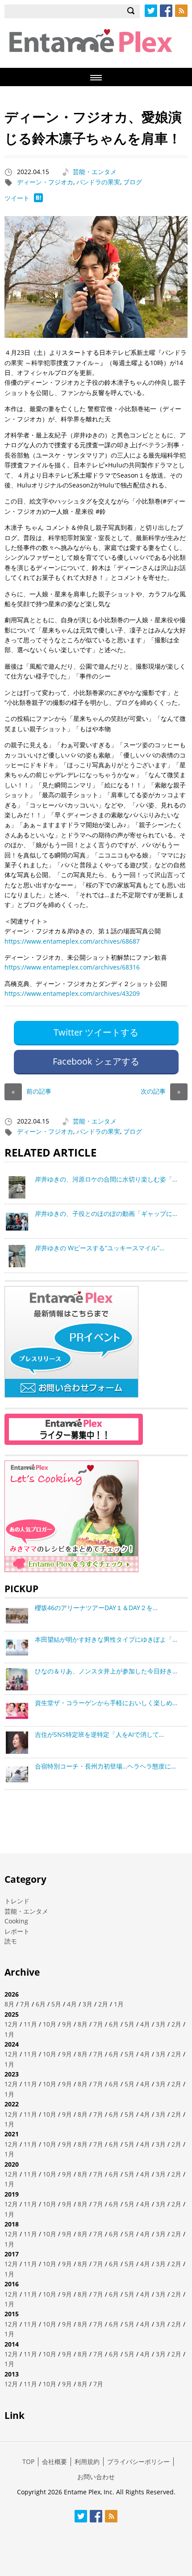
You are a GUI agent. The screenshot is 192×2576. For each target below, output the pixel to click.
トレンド (17, 1901)
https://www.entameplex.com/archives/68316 (72, 967)
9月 (67, 2024)
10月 (50, 2024)
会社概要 (54, 2462)
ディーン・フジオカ (45, 182)
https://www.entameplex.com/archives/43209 (72, 993)
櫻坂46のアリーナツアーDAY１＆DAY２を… (96, 1608)
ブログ (133, 182)
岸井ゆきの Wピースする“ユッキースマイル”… (100, 1248)
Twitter (151, 11)
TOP (28, 2462)
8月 (9, 2004)
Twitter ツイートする (96, 1032)
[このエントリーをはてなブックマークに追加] (38, 200)
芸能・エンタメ (95, 172)
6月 (41, 2004)
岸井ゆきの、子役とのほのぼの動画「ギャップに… (106, 1213)
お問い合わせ (96, 2477)
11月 (30, 2024)
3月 (88, 2004)
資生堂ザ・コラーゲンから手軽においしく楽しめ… (106, 1703)
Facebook (166, 11)
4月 (72, 2004)
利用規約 (87, 2462)
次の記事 (161, 1091)
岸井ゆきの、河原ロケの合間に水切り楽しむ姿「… (106, 1179)
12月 (11, 2024)
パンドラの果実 (98, 182)
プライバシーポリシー (138, 2462)
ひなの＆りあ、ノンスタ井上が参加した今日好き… (106, 1671)
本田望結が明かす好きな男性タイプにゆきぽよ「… (106, 1639)
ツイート (17, 198)
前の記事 (31, 1091)
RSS (181, 11)
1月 (119, 2004)
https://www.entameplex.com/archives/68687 (72, 941)
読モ (11, 1941)
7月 (25, 2004)
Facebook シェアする (96, 1061)
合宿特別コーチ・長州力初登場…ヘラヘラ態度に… (105, 1766)
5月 (56, 2004)
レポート (17, 1931)
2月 (103, 2004)
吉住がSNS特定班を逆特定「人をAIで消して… (99, 1734)
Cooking (16, 1921)
